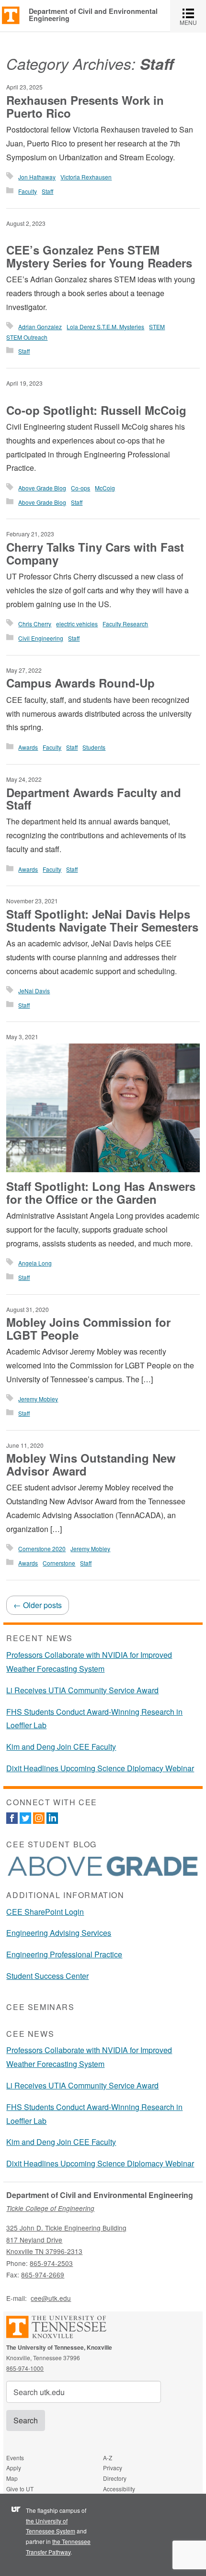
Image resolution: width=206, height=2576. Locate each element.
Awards (28, 747)
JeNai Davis (34, 991)
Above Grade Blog (42, 488)
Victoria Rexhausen (86, 177)
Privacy (113, 2468)
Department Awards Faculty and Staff (94, 799)
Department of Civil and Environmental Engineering (93, 15)
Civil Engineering (41, 638)
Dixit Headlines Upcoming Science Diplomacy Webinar (100, 1768)
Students (94, 747)
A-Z (108, 2458)
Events (15, 2458)
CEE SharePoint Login (45, 1912)
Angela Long (35, 1263)
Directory (115, 2478)
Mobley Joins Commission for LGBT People (88, 1328)
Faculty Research (125, 624)
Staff (47, 191)
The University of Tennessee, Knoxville (11, 15)
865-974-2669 (43, 2275)
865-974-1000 (25, 2368)
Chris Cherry (35, 624)
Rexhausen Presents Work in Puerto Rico (85, 106)
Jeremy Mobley (38, 1399)
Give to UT (20, 2489)
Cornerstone (59, 1563)
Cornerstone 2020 (42, 1549)
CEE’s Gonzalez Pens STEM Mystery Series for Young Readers (99, 256)
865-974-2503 (51, 2263)
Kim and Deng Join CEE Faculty (61, 1747)
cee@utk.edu (51, 2298)
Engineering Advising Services (59, 1933)
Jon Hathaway (37, 177)
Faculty (28, 191)
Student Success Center (47, 1976)
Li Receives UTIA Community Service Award (82, 1690)
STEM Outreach (27, 337)
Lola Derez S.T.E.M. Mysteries (105, 327)
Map (12, 2478)
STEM (157, 327)
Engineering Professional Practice (64, 1954)
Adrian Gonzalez (40, 327)
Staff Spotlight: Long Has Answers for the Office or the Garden (101, 1192)
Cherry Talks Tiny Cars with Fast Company (95, 553)
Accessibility (119, 2489)
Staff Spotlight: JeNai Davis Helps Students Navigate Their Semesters (102, 920)
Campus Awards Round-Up (80, 683)
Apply (14, 2468)
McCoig (105, 488)
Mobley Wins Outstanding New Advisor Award (91, 1464)
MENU (193, 16)
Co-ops (80, 488)
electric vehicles (77, 624)
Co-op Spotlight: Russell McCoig (96, 410)
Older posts (38, 1605)
